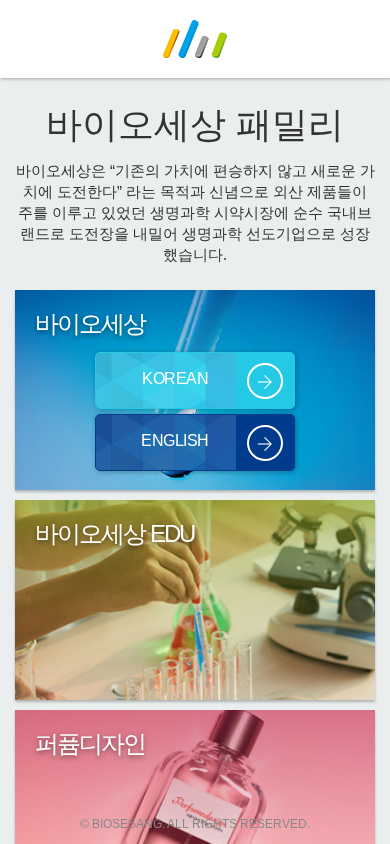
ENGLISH (175, 440)
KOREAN (175, 378)
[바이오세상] (195, 38)
